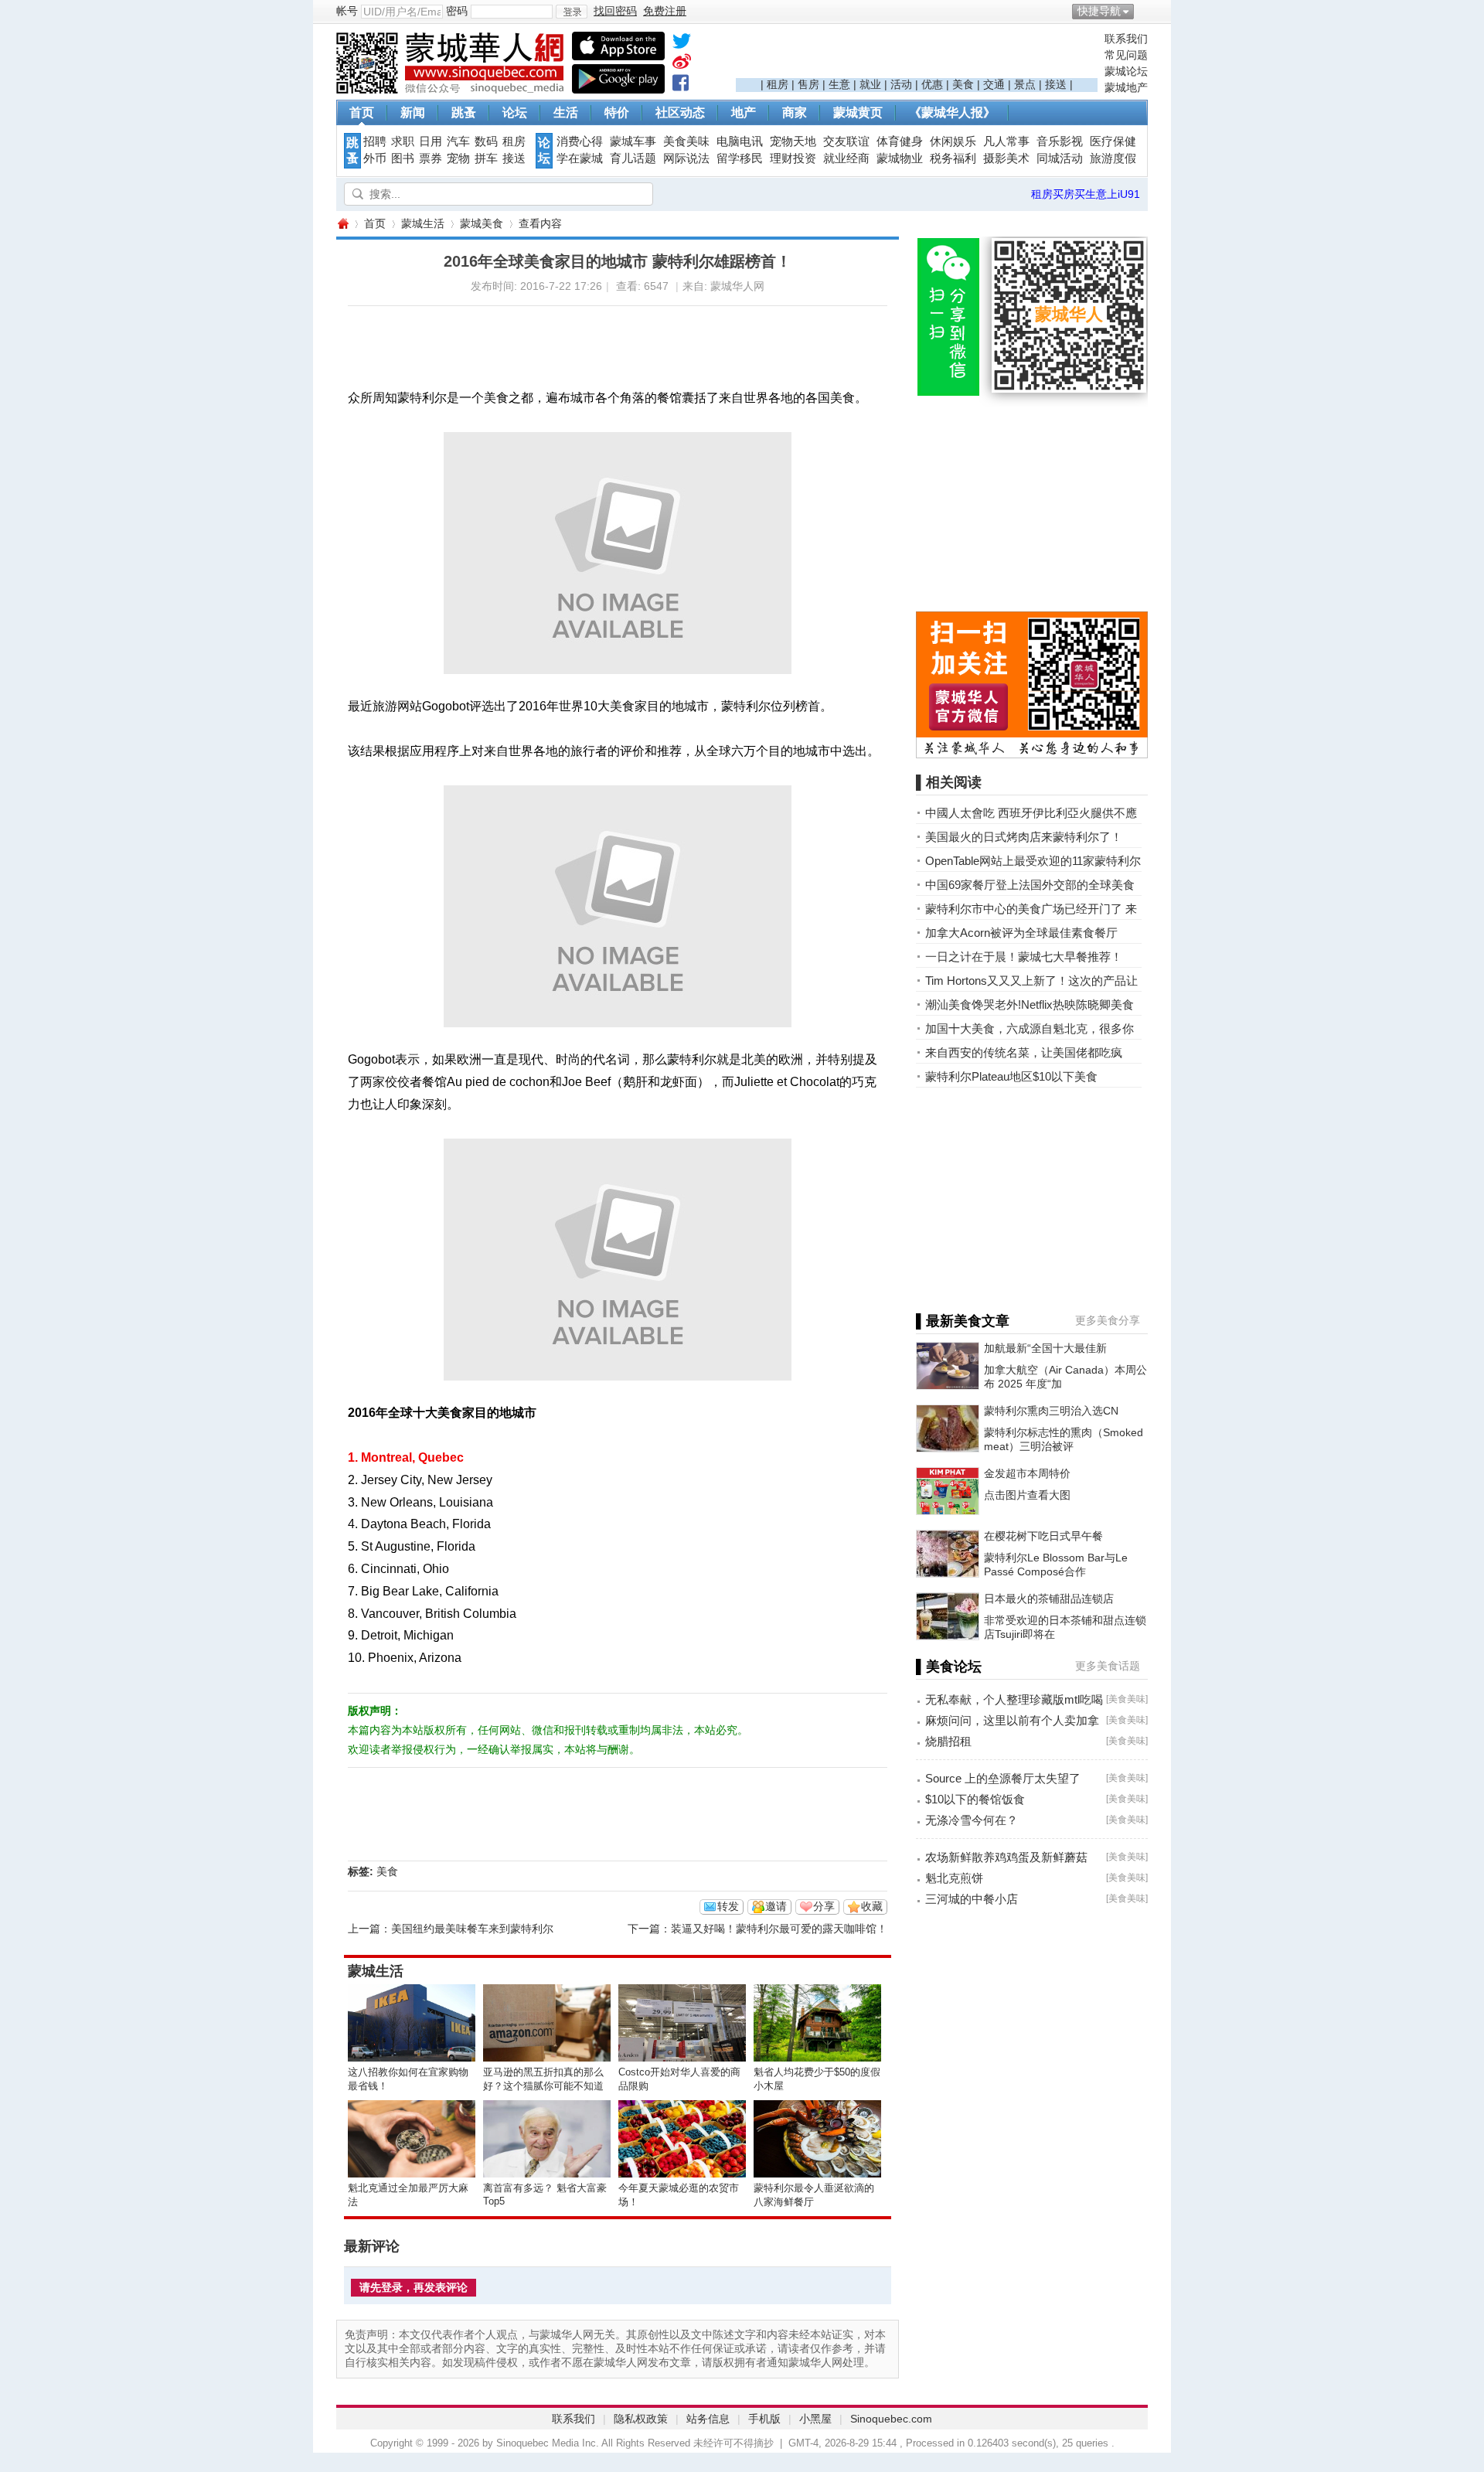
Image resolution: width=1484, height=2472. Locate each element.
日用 (431, 141)
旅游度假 (1113, 158)
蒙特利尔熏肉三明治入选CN (1051, 1411)
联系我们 (1126, 39)
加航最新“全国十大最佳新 (1045, 1348)
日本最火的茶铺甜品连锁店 (1049, 1599)
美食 (963, 84)
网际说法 (686, 158)
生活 (566, 112)
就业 (870, 84)
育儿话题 (633, 158)
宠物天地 (793, 141)
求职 (403, 141)
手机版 (764, 2419)
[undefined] (682, 44)
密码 (457, 11)
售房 (808, 84)
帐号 (347, 11)
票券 (431, 158)
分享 (824, 1906)
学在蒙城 (580, 158)
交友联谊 (846, 141)
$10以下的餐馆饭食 (975, 1799)
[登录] (572, 12)
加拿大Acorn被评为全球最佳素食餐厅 (1021, 933)
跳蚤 (464, 112)
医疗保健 (1113, 141)
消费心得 (580, 141)
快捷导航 (1099, 11)
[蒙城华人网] (452, 90)
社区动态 (680, 112)
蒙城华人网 (342, 224)
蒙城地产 (1126, 87)
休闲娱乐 (953, 141)
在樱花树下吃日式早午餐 (1043, 1536)
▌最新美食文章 (963, 1321)
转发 (728, 1906)
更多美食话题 (1108, 1666)
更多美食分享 (1108, 1320)
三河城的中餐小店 (972, 1899)
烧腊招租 (948, 1741)
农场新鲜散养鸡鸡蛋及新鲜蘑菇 (1006, 1857)
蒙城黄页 (858, 112)
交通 (994, 84)
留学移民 (740, 158)
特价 (617, 112)
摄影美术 (1006, 158)
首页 (362, 112)
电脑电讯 (740, 141)
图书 (403, 158)
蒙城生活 (423, 223)
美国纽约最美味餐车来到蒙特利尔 (472, 1929)
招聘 (375, 141)
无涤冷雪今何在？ (972, 1820)
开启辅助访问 (1144, 11)
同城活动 (1060, 158)
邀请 (776, 1906)
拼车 (486, 158)
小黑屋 (815, 2419)
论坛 (515, 112)
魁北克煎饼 (954, 1878)
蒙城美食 (482, 223)
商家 (795, 112)
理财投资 (793, 158)
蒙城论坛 (1126, 71)
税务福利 (953, 158)
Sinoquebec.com (891, 2419)
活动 (901, 84)
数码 (486, 141)
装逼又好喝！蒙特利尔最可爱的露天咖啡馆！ (779, 1929)
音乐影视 (1060, 141)
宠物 (458, 158)
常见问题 (1126, 55)
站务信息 (708, 2419)
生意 (839, 84)
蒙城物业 (900, 158)
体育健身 (900, 141)
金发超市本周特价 (1027, 1473)
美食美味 (686, 141)
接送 (1056, 84)
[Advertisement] (917, 55)
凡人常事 (1006, 141)
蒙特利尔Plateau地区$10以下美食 (1011, 1076)
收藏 (872, 1906)
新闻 (413, 112)
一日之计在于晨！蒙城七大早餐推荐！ (1024, 957)
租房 (778, 84)
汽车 (458, 141)
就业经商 (846, 158)
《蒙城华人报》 (952, 112)
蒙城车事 (633, 141)
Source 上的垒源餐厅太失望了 (1003, 1778)
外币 (375, 158)
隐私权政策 (641, 2419)
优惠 (932, 84)
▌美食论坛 (949, 1667)
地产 (744, 112)
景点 (1025, 84)
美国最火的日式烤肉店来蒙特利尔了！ (1024, 837)
